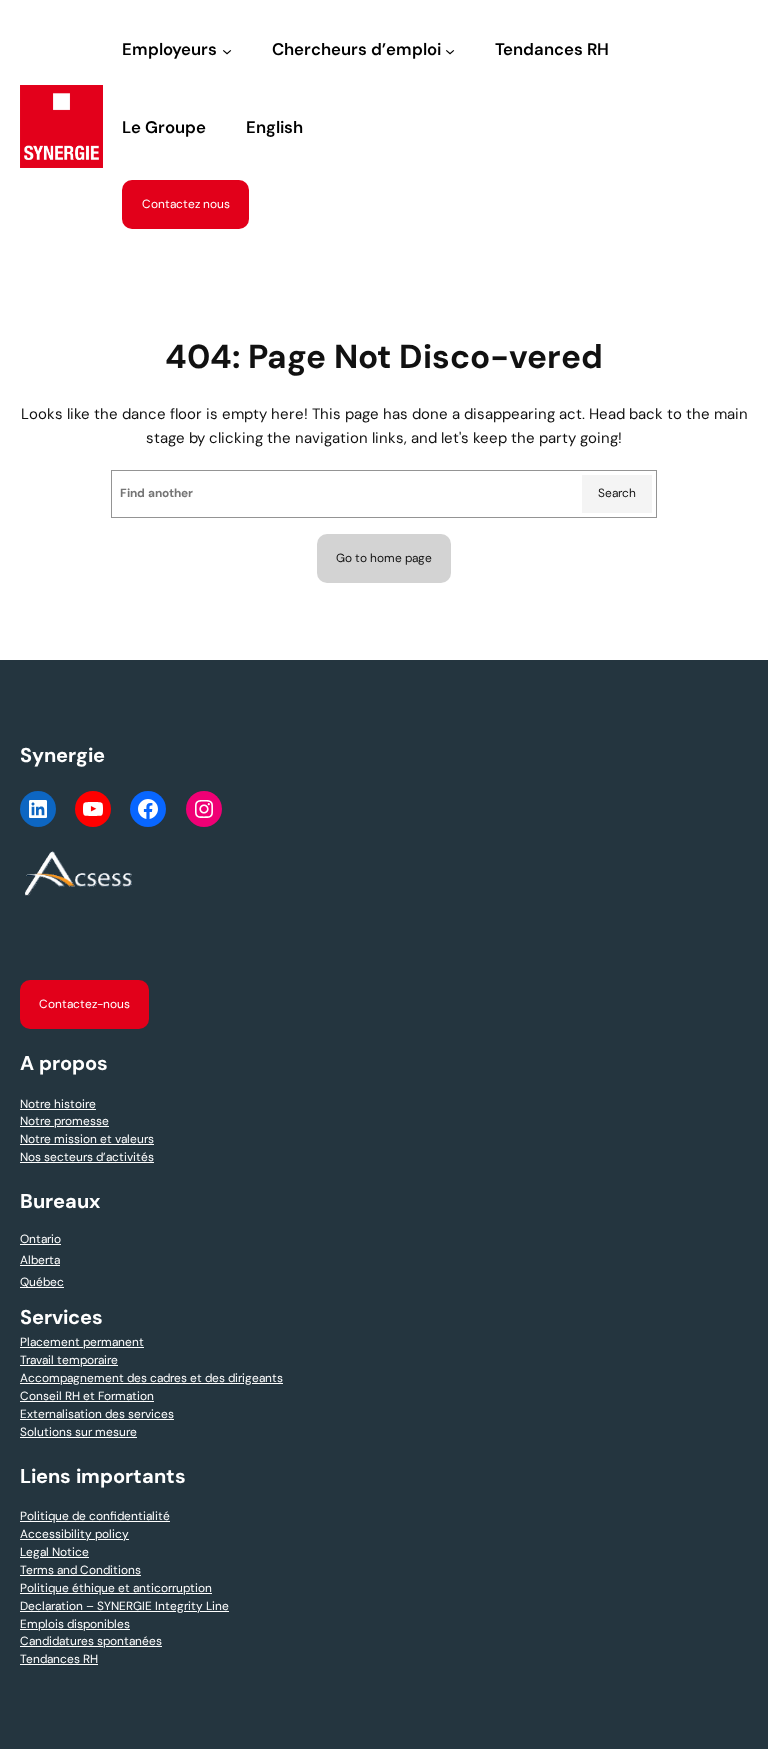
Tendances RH (59, 1659)
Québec (42, 1282)
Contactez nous (186, 204)
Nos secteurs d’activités (87, 1157)
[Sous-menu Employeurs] (227, 51)
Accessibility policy (74, 1534)
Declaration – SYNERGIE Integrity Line (124, 1606)
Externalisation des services (97, 1414)
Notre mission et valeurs (87, 1139)
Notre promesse (64, 1121)
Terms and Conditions (80, 1570)
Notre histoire (58, 1104)
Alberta (40, 1260)
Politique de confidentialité (95, 1516)
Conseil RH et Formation (87, 1396)
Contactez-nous (84, 1004)
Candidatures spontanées (91, 1641)
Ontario (40, 1239)
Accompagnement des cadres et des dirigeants (151, 1378)
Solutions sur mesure (78, 1432)
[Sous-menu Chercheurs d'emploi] (450, 51)
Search (617, 493)
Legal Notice (54, 1552)
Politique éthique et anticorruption (116, 1588)
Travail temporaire (69, 1360)
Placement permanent (82, 1342)
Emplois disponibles (75, 1624)
